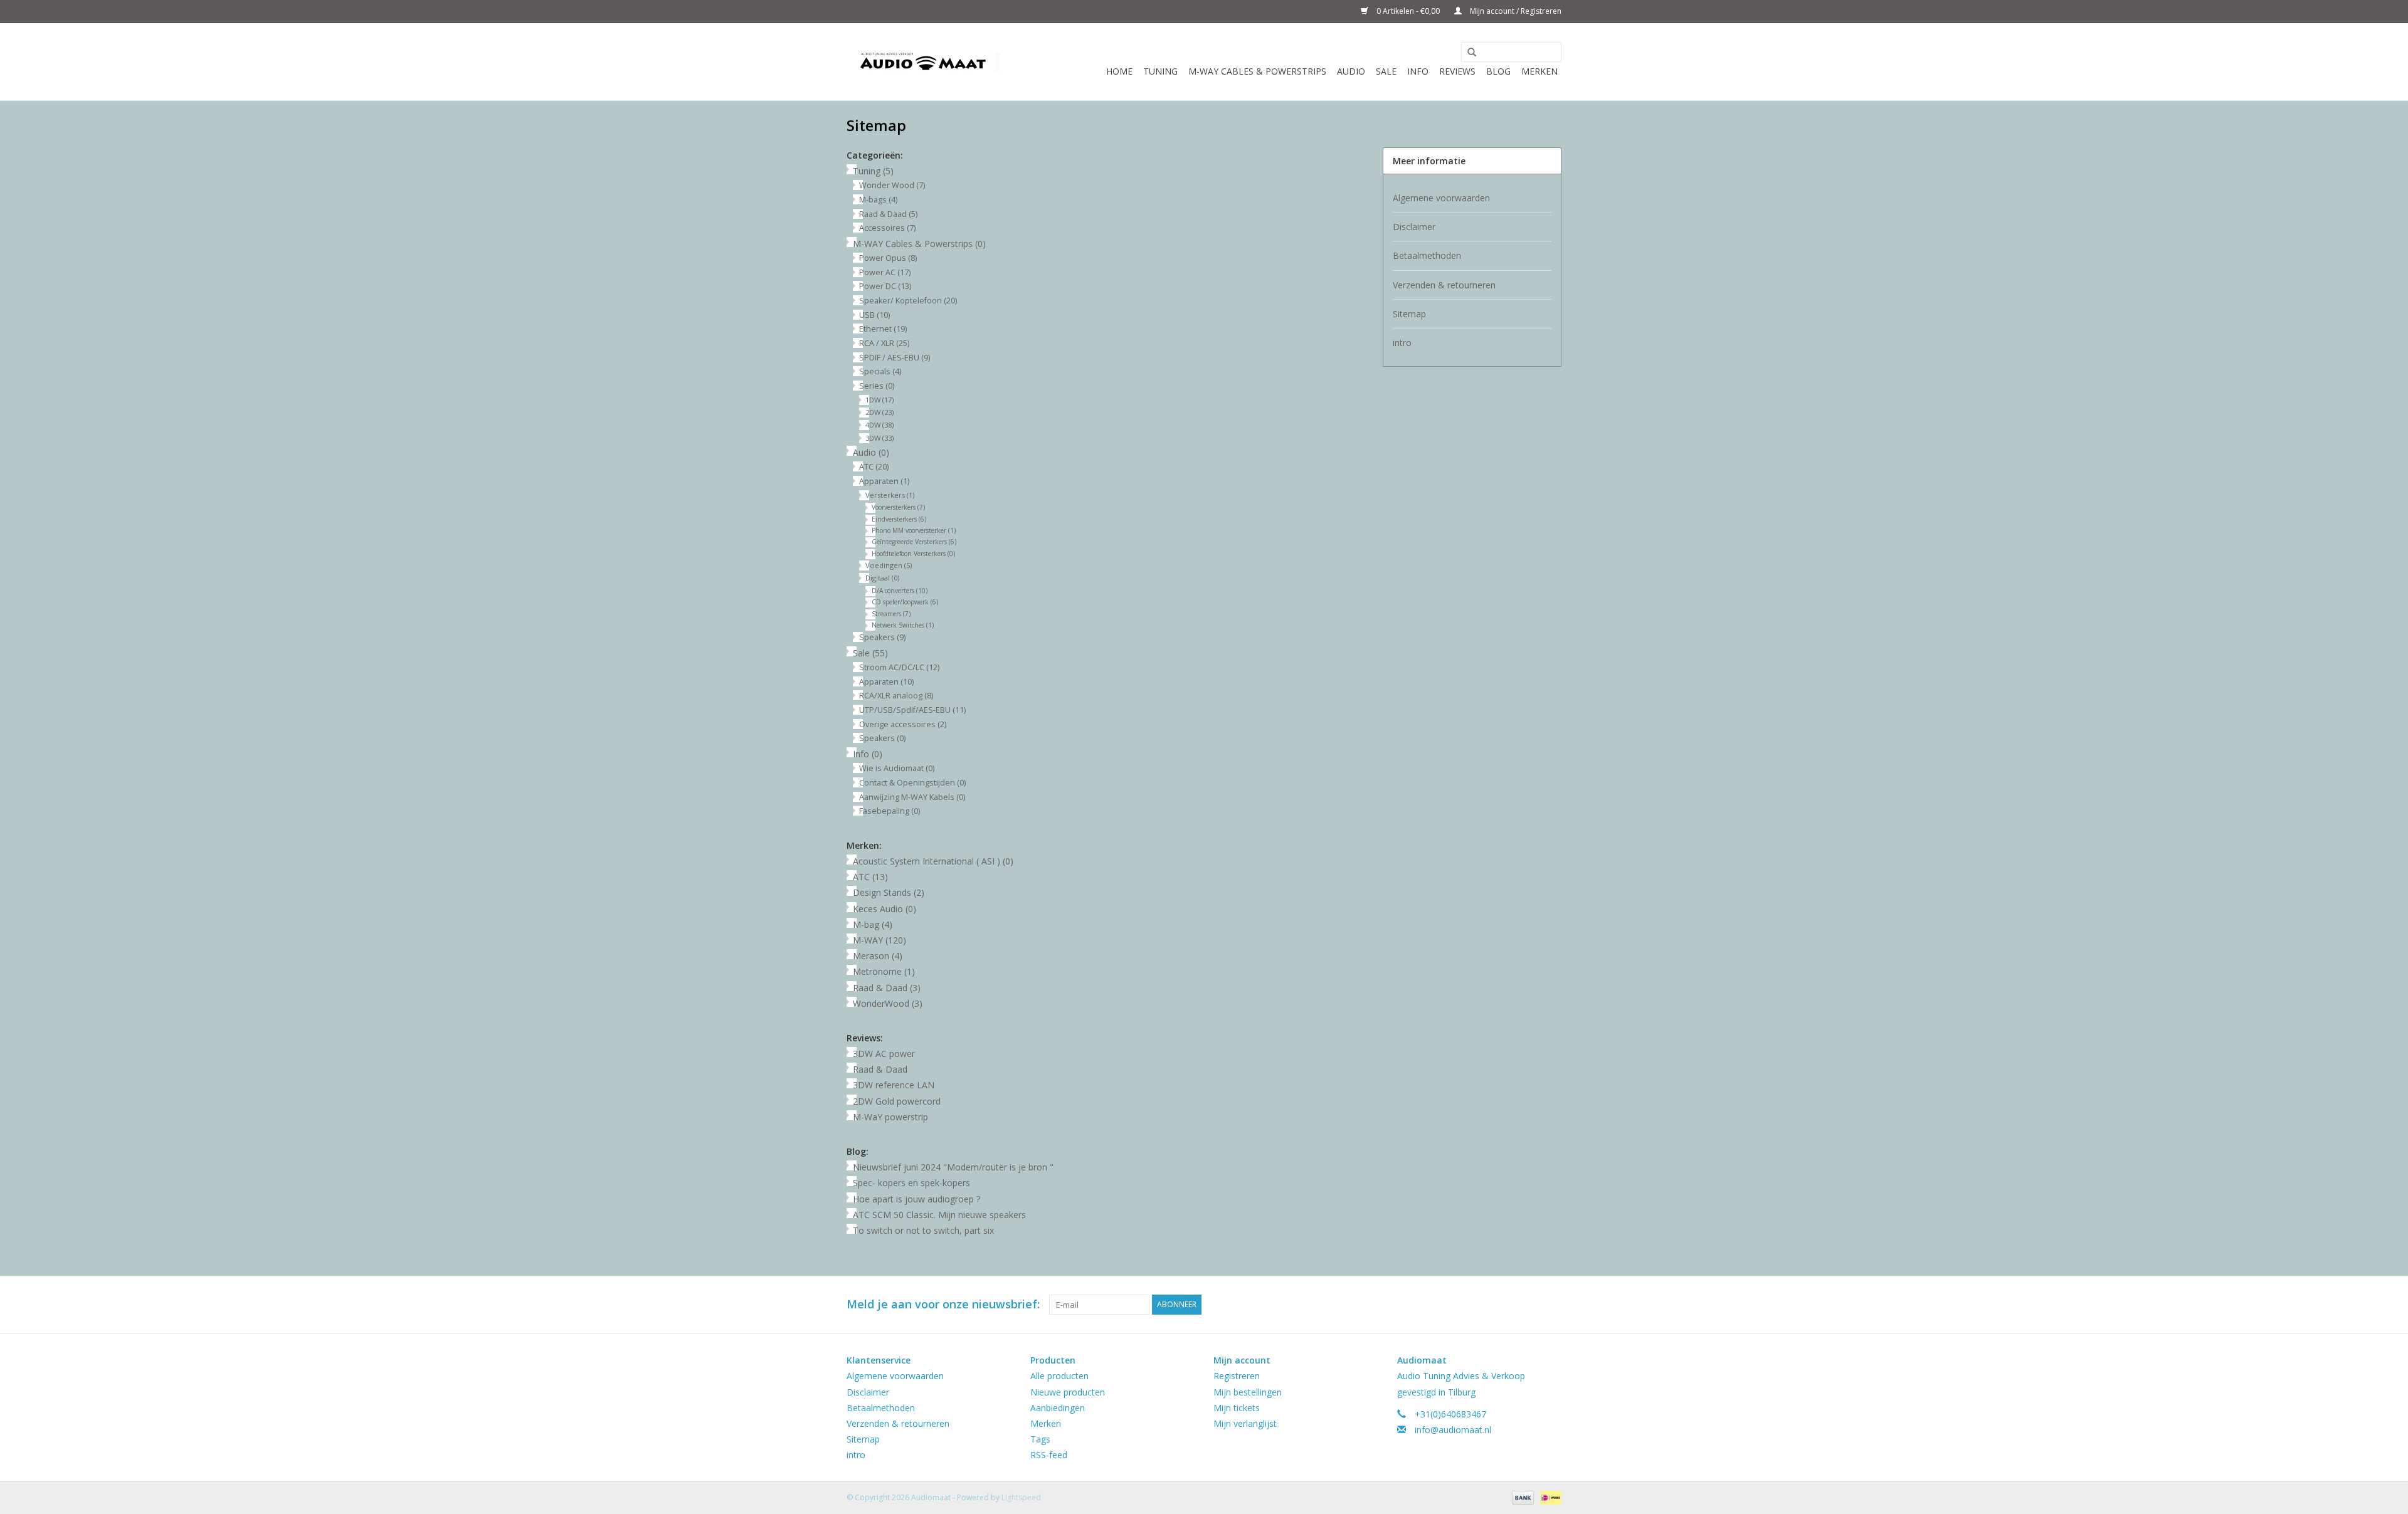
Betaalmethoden (1427, 255)
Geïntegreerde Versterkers (914, 542)
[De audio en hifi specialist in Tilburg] (923, 62)
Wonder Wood (892, 185)
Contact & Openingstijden (912, 783)
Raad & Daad (888, 214)
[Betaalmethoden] (1522, 1497)
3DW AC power (884, 1054)
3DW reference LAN (894, 1085)
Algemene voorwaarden (1441, 198)
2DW (879, 412)
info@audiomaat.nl (1453, 1430)
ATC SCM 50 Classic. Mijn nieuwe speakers (939, 1215)
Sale (1386, 71)
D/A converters (900, 591)
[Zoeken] (1467, 53)
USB (874, 315)
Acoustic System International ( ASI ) (933, 861)
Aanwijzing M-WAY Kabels (912, 797)
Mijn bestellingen (1248, 1392)
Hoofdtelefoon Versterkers (913, 554)
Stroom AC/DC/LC (899, 667)
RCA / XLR (884, 343)
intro (1402, 343)
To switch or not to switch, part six (923, 1230)
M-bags (878, 200)
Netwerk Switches (903, 625)
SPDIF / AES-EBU (895, 358)
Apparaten (884, 481)
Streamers (891, 614)
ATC (874, 467)
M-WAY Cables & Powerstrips (1257, 71)
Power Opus (888, 258)
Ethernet (883, 329)
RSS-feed (1049, 1455)
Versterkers (890, 495)
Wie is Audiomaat (897, 768)
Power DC (885, 286)
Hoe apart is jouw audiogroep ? (916, 1199)
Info (1418, 71)
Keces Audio (885, 909)
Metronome (884, 971)
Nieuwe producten (1068, 1392)
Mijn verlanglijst (1245, 1423)
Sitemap (1409, 314)
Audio (1351, 71)
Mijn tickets (1237, 1408)
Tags (1040, 1439)
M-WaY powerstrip (890, 1117)
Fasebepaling (890, 811)
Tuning (1160, 71)
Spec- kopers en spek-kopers (911, 1183)
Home (1119, 71)
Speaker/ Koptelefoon (908, 301)
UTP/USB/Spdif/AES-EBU (912, 710)
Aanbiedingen (1058, 1408)
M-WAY (879, 940)
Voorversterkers (898, 507)
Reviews (1457, 71)
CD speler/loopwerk (905, 602)
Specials (880, 371)
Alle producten (1059, 1376)
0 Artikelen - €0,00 (1408, 11)
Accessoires (887, 228)
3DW (879, 438)
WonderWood (888, 1003)
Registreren (1237, 1376)
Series (877, 386)
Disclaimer (1414, 227)
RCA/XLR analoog (896, 696)
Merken (1539, 71)
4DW (879, 425)
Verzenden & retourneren (1444, 285)
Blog (1498, 71)
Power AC (885, 272)
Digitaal (882, 578)
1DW (879, 400)
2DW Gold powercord (897, 1101)
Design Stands (889, 892)
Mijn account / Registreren (1515, 11)
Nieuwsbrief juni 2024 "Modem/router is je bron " (953, 1167)
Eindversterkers (899, 519)
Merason (878, 956)
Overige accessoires (903, 724)
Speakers (882, 637)
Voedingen (889, 565)
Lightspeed (1021, 1497)
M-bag (873, 924)
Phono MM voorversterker (914, 530)
